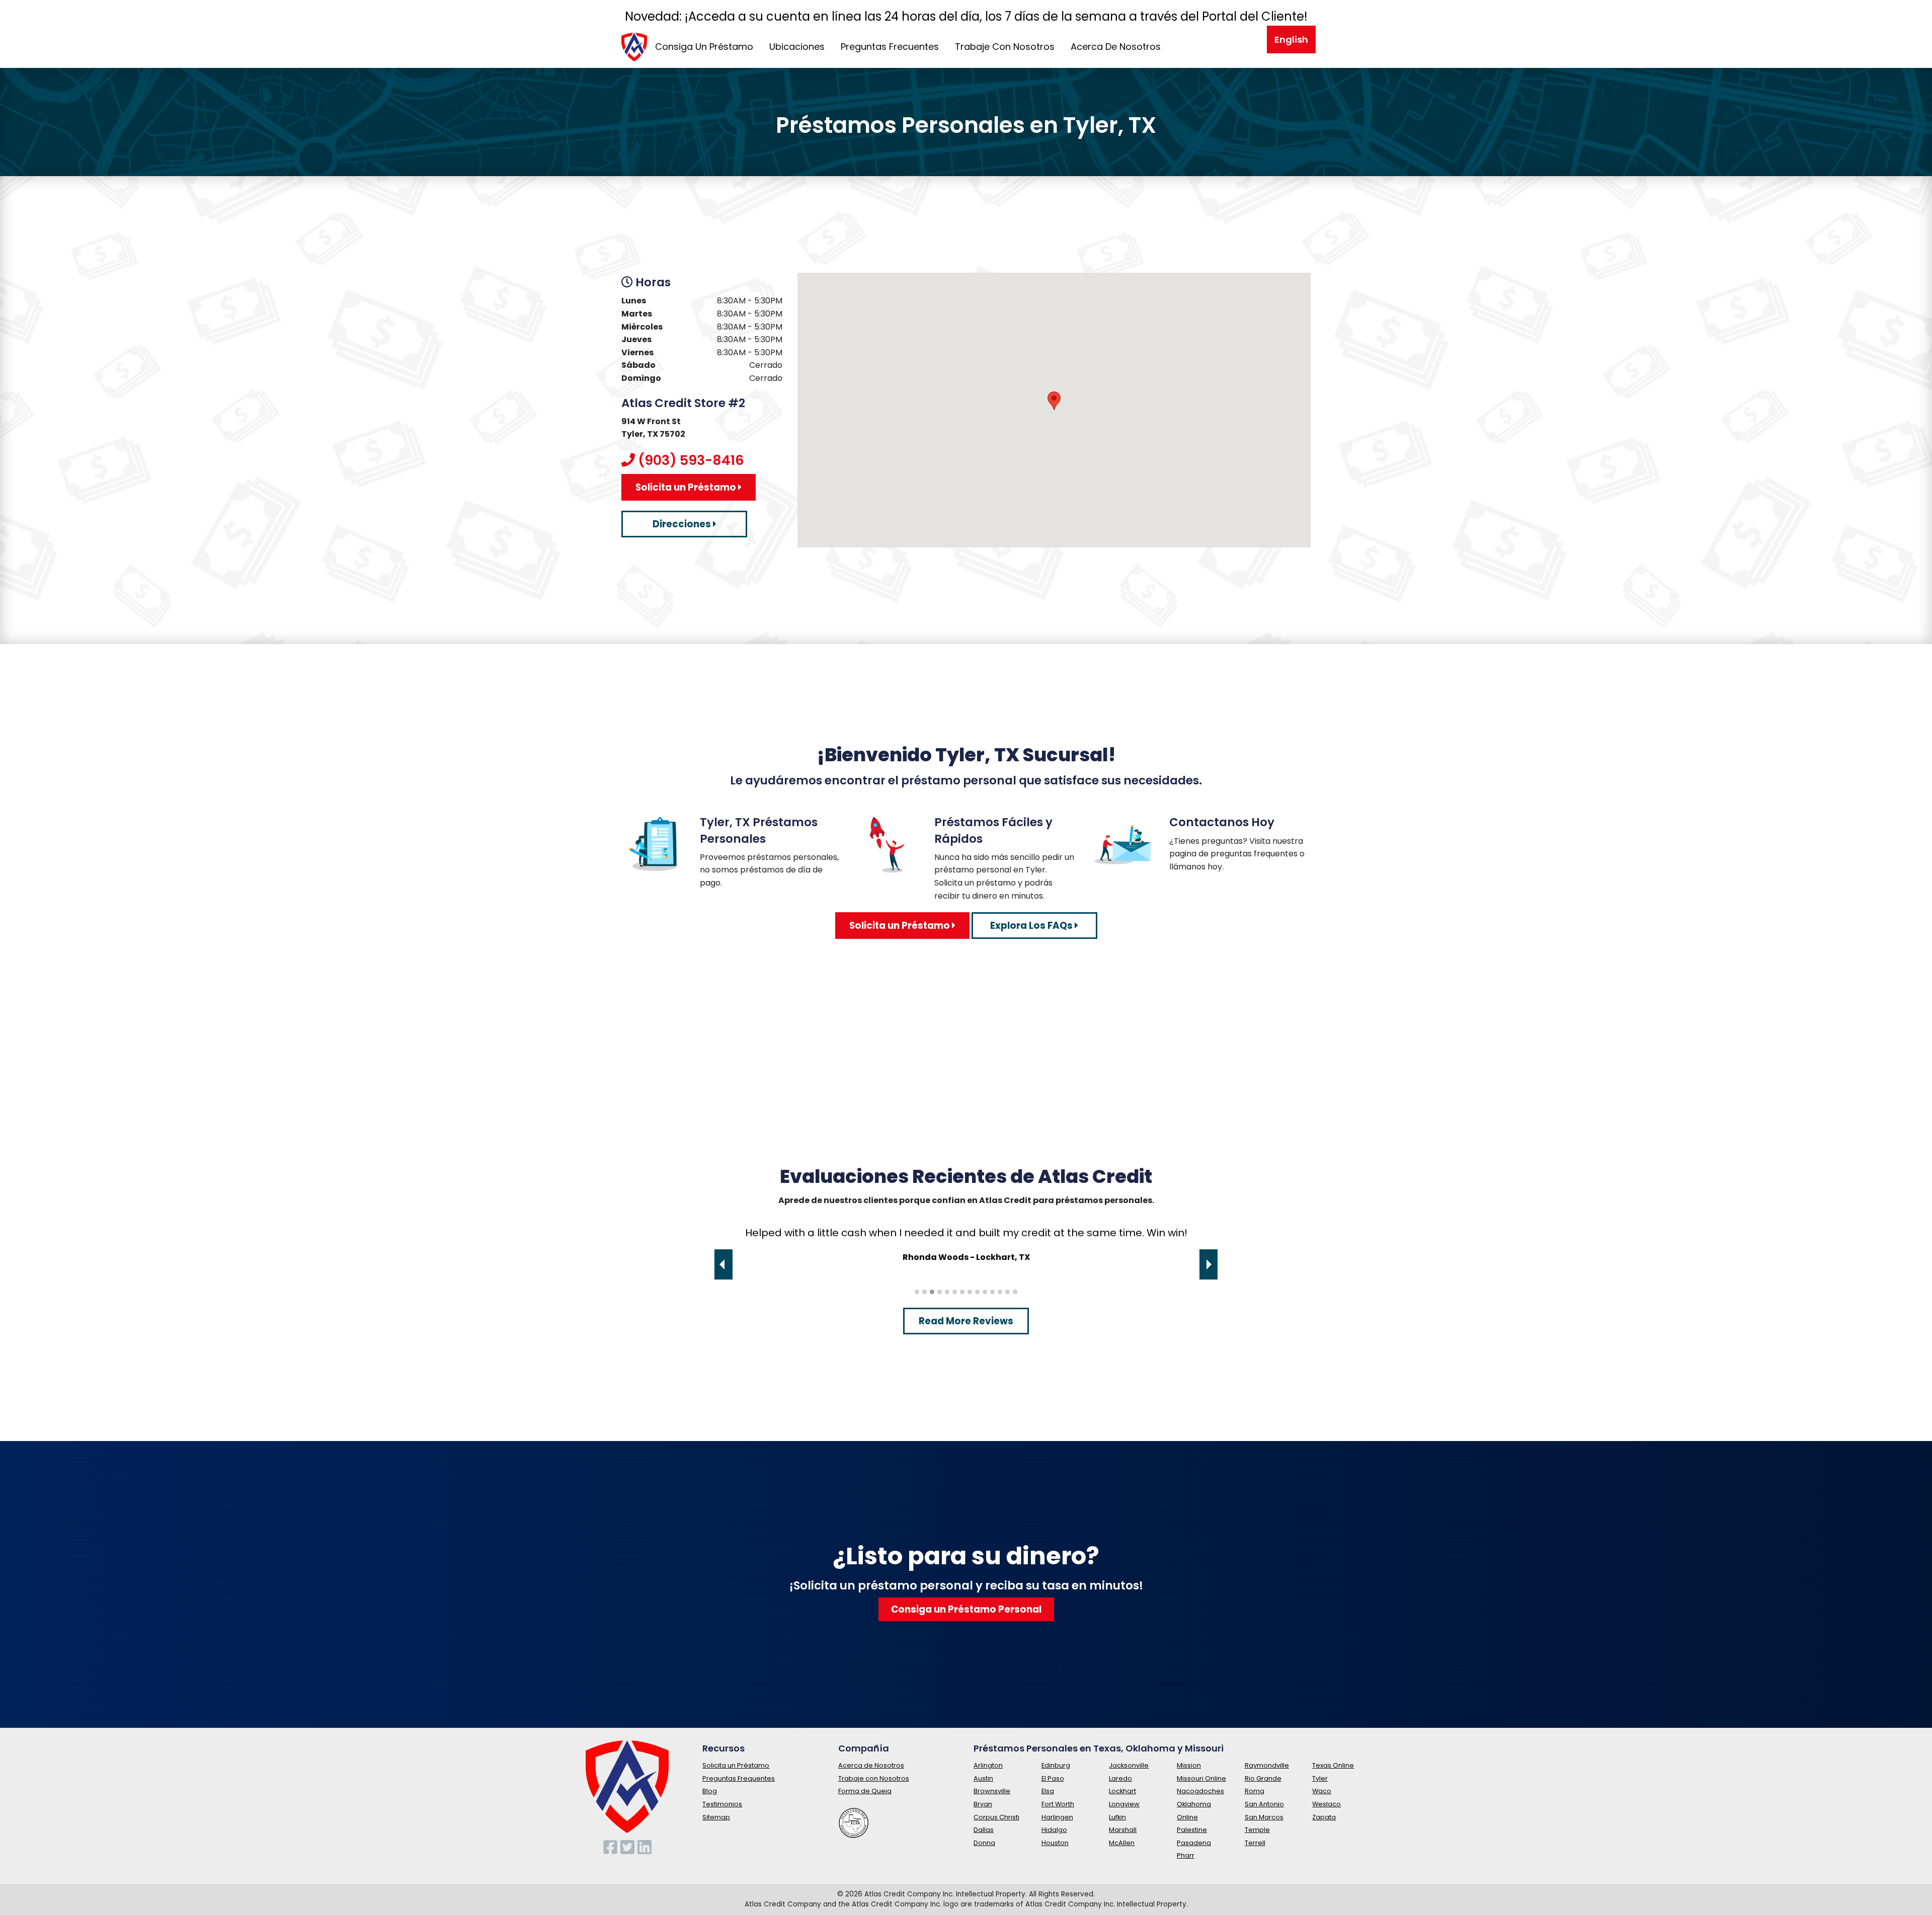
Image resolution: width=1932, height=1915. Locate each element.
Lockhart (1122, 1791)
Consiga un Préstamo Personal (966, 1609)
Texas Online (1333, 1765)
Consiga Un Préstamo (704, 47)
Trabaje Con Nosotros (1005, 47)
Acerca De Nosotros (1116, 47)
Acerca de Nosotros (871, 1765)
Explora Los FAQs (1032, 926)
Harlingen (1057, 1817)
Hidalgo (1054, 1830)
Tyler (1320, 1778)
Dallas (984, 1830)
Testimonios (722, 1804)
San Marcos (1264, 1817)
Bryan (983, 1804)
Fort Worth (1058, 1804)
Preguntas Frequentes (739, 1778)
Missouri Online (1201, 1778)
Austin (983, 1778)
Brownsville (992, 1791)
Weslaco (1326, 1804)
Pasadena (1194, 1843)
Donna (984, 1843)
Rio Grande (1263, 1778)
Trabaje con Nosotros (874, 1778)
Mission (1189, 1765)
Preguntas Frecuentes (890, 47)
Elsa (1048, 1791)
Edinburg (1056, 1765)
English (1291, 39)
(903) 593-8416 (691, 460)
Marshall (1123, 1830)
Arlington (988, 1765)
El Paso (1053, 1778)
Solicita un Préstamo (687, 487)
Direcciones (683, 524)
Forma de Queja (865, 1791)
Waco (1322, 1791)
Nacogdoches (1200, 1791)
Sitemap (716, 1817)
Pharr (1186, 1855)
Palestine (1192, 1830)
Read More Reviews (966, 1321)
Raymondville (1267, 1765)
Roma (1255, 1791)
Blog (710, 1791)
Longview (1124, 1804)
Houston (1055, 1843)
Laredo (1120, 1778)
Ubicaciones (797, 47)
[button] (1054, 401)
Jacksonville (1129, 1765)
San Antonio (1264, 1804)
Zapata (1324, 1817)
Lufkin (1117, 1817)
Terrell (1255, 1843)
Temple (1257, 1830)
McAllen (1122, 1843)
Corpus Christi (996, 1817)
